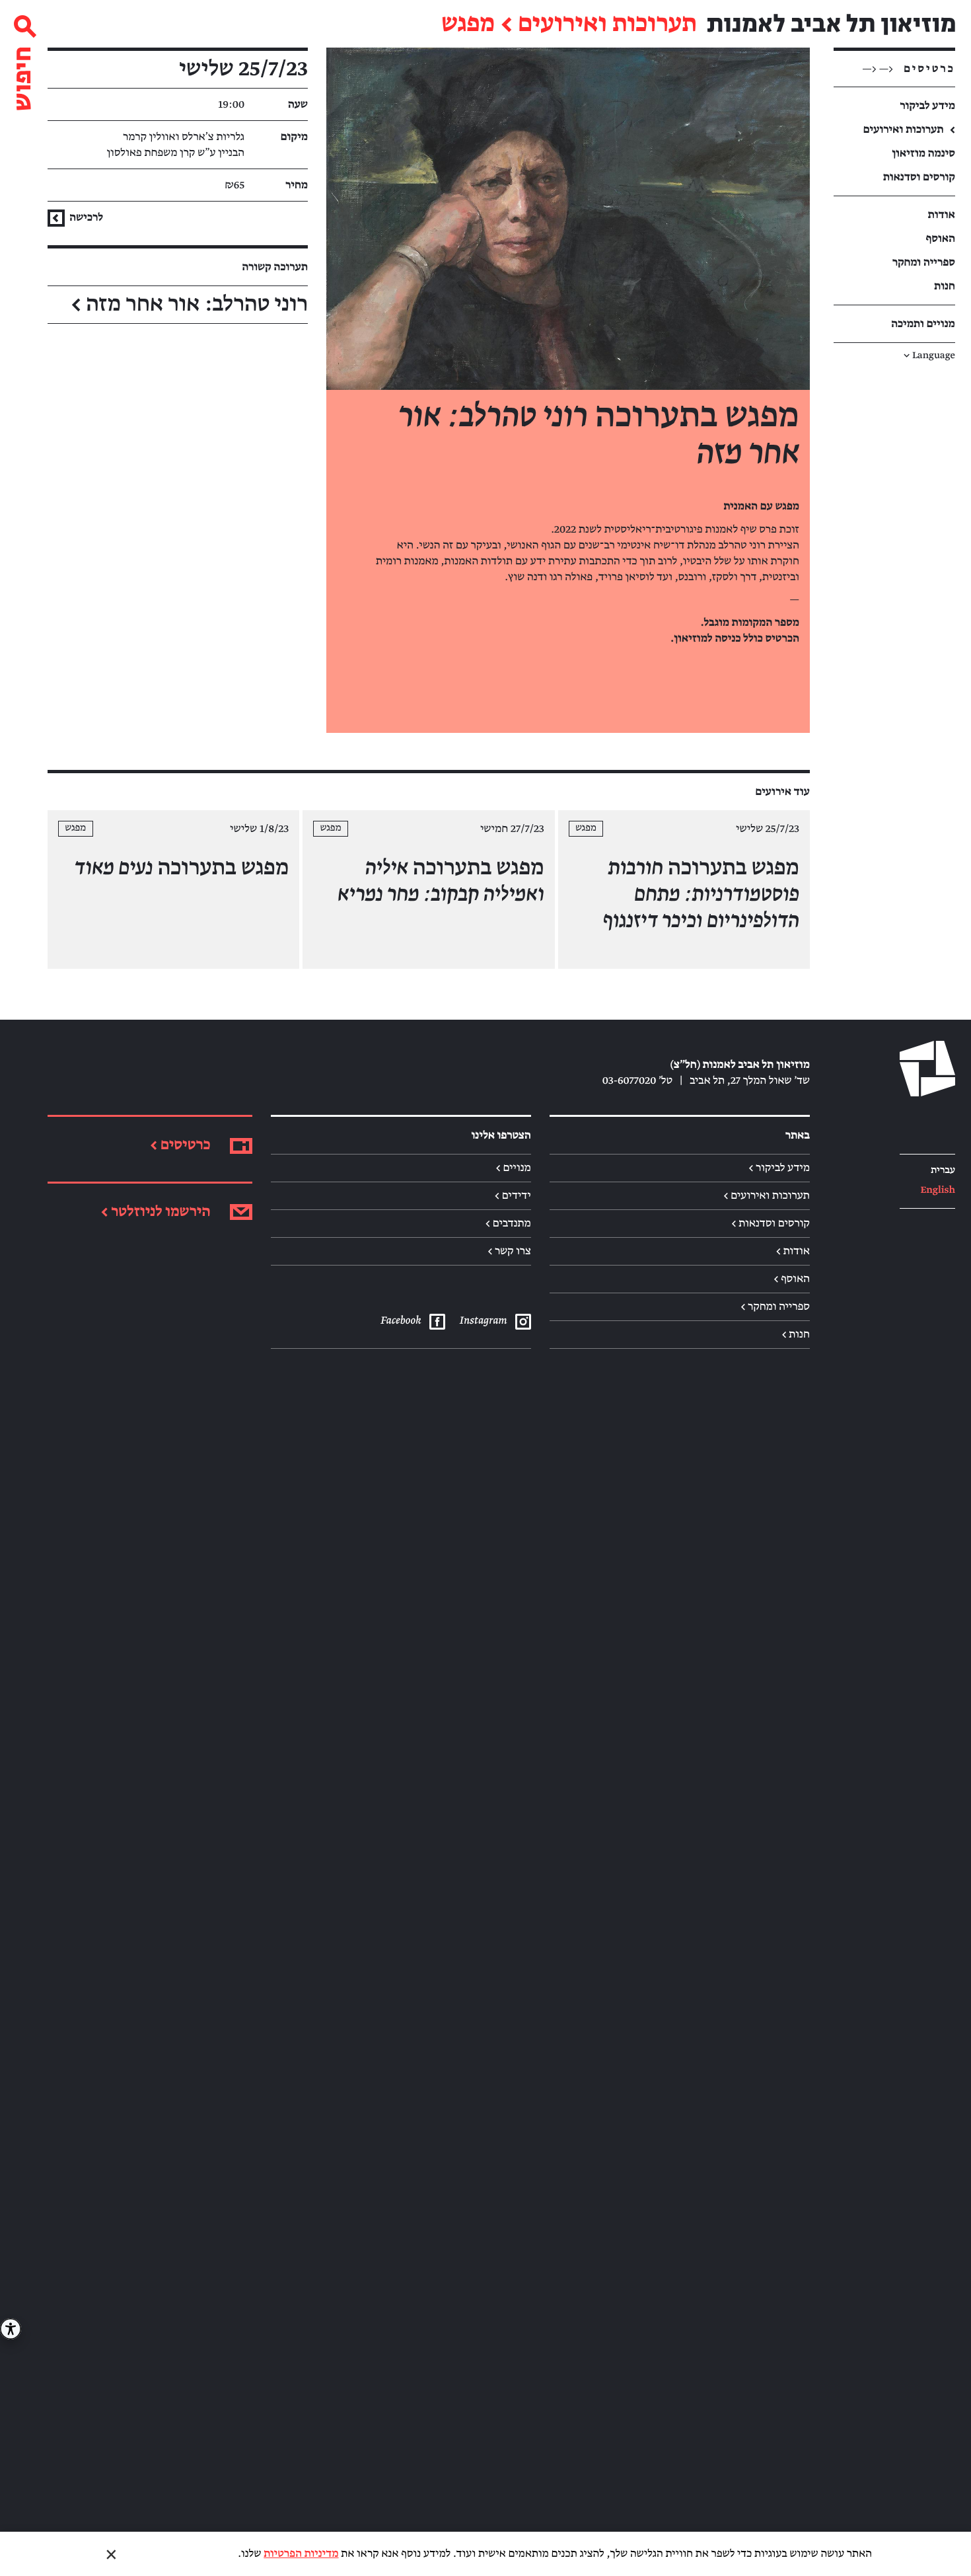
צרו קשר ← (509, 1251)
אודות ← (793, 1251)
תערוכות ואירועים (607, 24)
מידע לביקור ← (779, 1168)
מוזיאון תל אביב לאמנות (831, 24)
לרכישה (85, 217)
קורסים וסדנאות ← (771, 1223)
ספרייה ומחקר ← (775, 1307)
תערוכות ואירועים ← (767, 1195)
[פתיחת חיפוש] (24, 58)
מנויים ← (513, 1168)
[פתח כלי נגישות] (11, 2329)
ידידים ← (513, 1195)
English (938, 1191)
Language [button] (929, 356)
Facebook (400, 1320)
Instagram (483, 1320)
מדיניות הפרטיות (301, 2554)
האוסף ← (792, 1279)
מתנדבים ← (508, 1223)
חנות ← (796, 1334)
